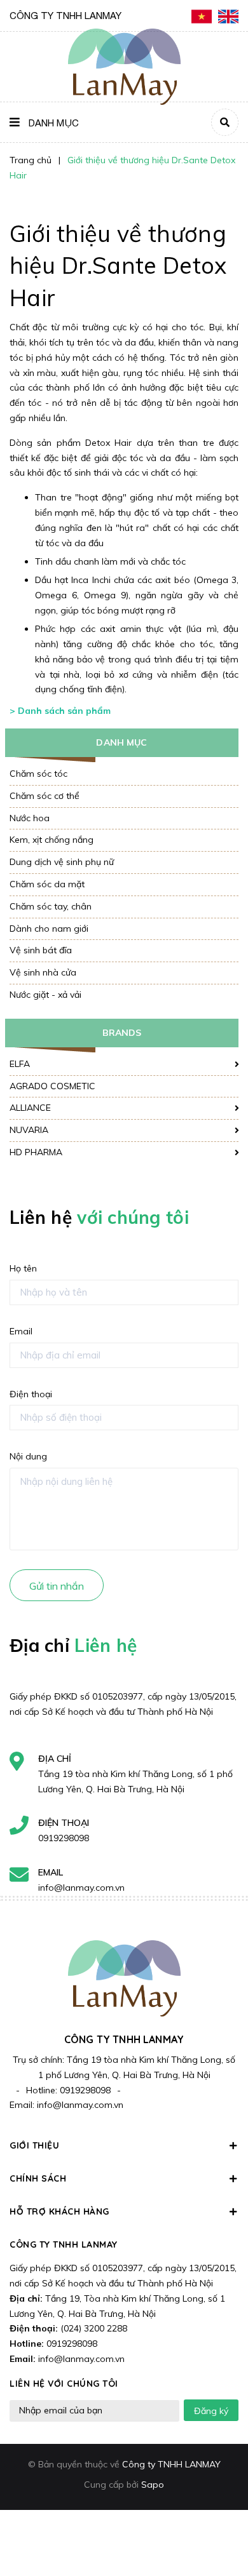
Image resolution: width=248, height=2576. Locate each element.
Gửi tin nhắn (57, 1586)
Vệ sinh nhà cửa (43, 972)
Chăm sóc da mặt (47, 884)
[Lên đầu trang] (217, 2532)
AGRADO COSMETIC (52, 1086)
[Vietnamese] (202, 16)
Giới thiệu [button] (34, 2145)
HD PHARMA (36, 1152)
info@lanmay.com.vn (81, 1888)
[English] (228, 16)
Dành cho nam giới (49, 929)
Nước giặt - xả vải (45, 995)
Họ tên (23, 1268)
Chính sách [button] (38, 2178)
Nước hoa (30, 818)
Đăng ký (211, 2411)
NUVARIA (29, 1130)
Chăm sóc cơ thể (45, 796)
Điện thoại (31, 1394)
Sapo (153, 2485)
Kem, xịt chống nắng (52, 840)
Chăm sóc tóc (38, 774)
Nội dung (28, 1456)
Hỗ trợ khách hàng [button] (59, 2211)
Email (21, 1331)
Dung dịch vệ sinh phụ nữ (62, 862)
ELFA (20, 1064)
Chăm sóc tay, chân (51, 906)
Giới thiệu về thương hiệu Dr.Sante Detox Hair (118, 265)
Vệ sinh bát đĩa (41, 950)
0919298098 (64, 1838)
